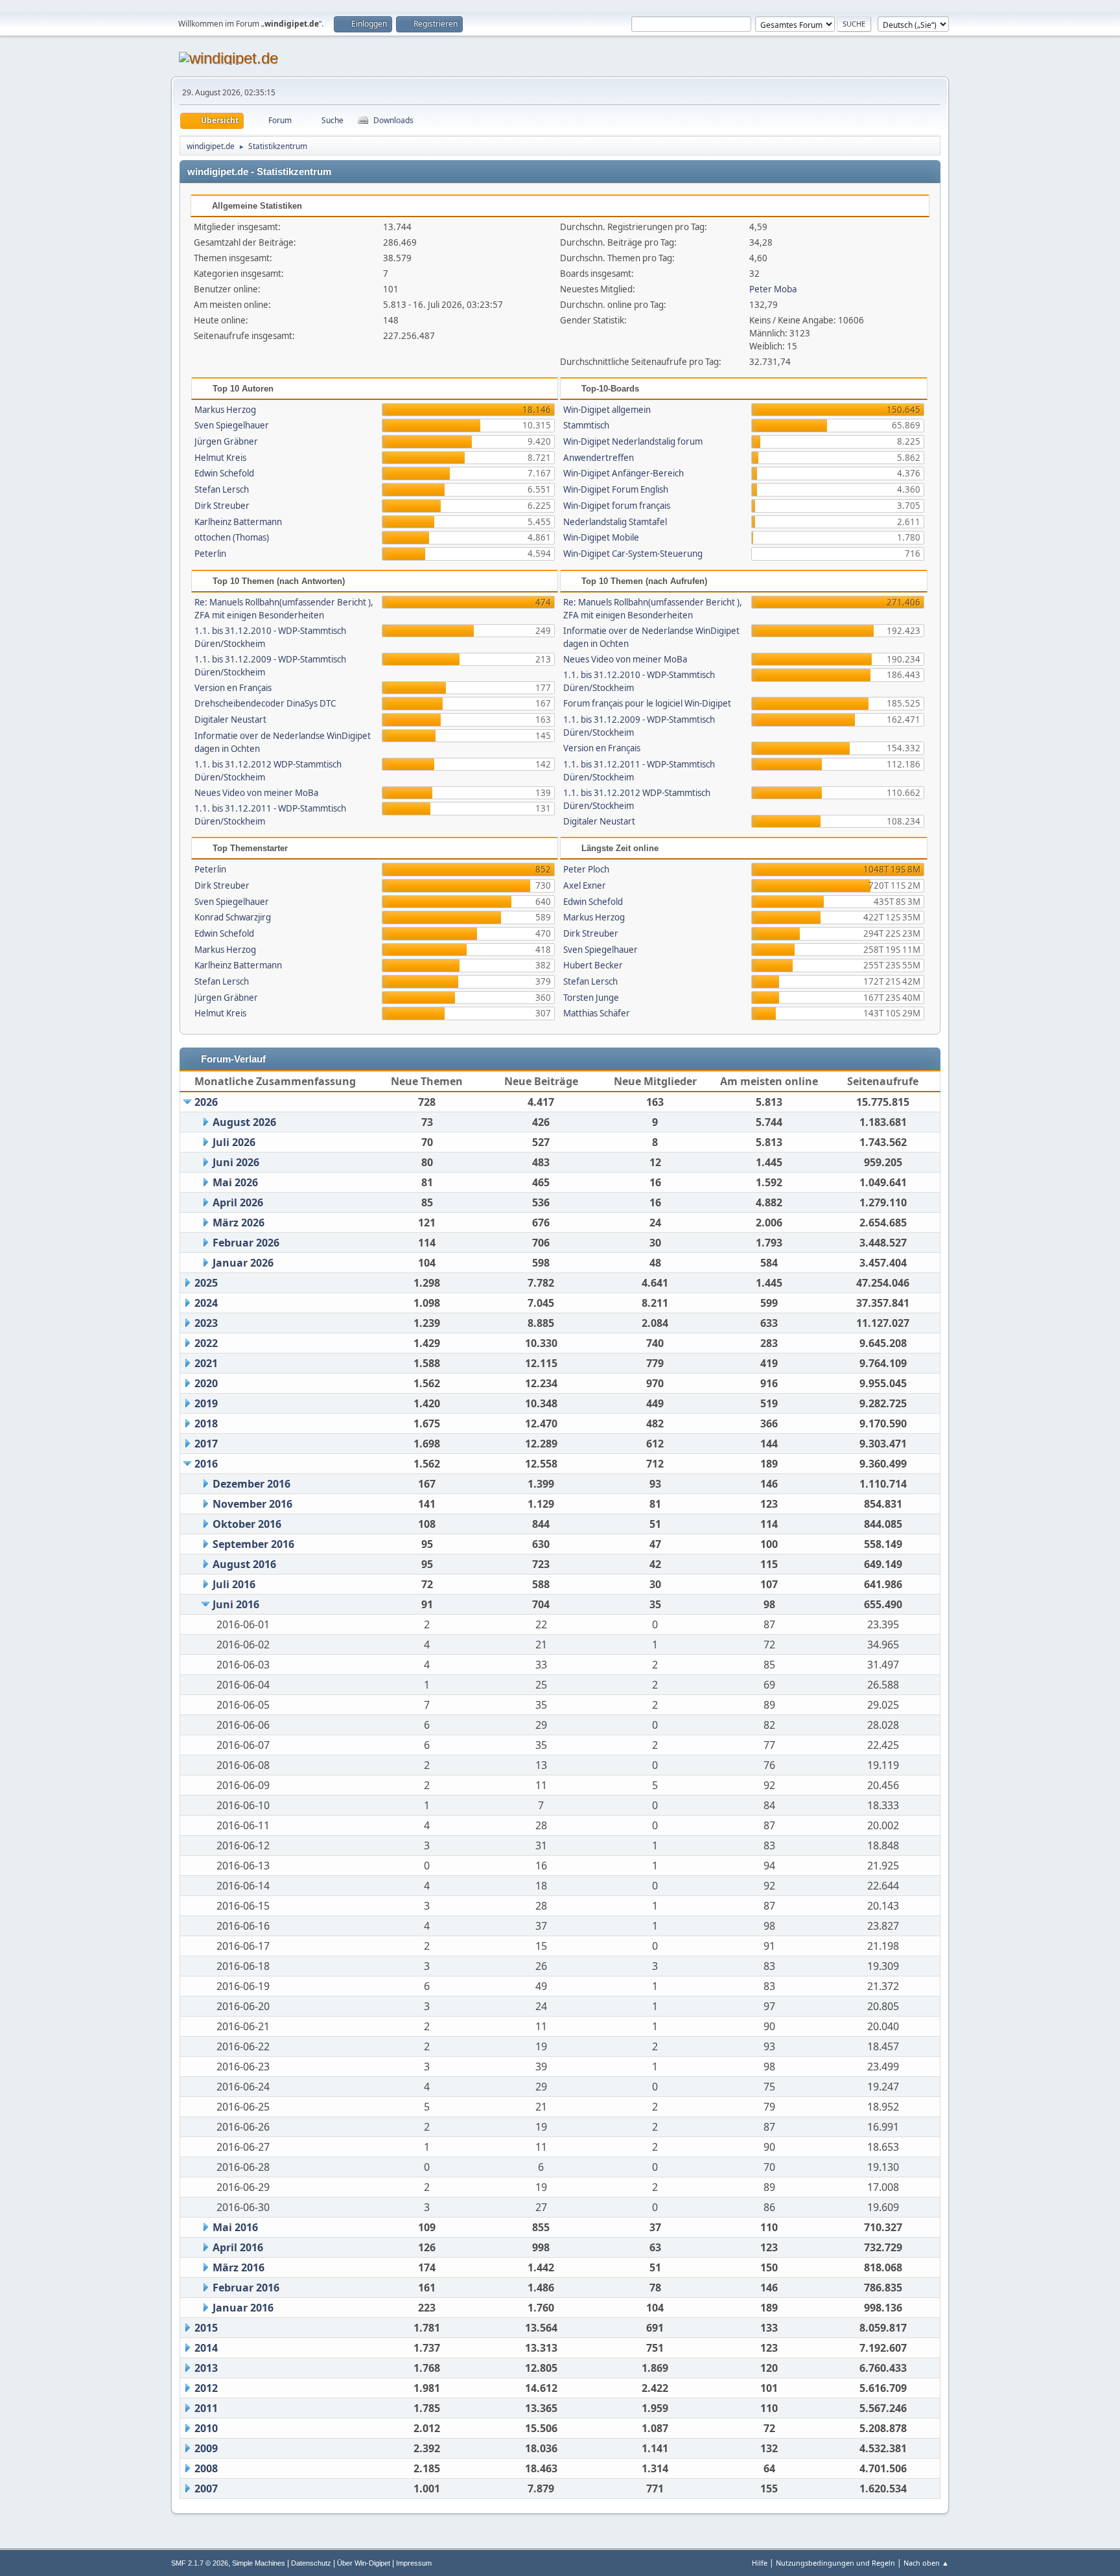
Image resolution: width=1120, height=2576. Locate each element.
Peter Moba (773, 289)
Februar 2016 (246, 2288)
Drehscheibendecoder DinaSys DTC (265, 703)
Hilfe (760, 2563)
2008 (206, 2468)
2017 (206, 1444)
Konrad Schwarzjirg (233, 917)
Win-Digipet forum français (617, 506)
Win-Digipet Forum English (616, 489)
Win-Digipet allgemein (607, 410)
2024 (206, 1303)
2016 (206, 1464)
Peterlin (210, 554)
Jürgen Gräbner (226, 441)
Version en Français (233, 688)
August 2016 (244, 1564)
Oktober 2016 (247, 1524)
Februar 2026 (246, 1243)
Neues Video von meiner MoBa (256, 793)
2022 (206, 1343)
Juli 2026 (234, 1142)
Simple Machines (259, 2563)
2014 (206, 2348)
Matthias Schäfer (597, 1013)
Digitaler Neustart (230, 720)
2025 (206, 1283)
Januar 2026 (243, 1263)
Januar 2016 (243, 2308)
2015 (206, 2328)
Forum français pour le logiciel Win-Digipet (647, 703)
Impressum (414, 2563)
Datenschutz (311, 2563)
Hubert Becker (593, 965)
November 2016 (252, 1504)
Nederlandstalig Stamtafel (615, 522)
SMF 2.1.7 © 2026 (200, 2563)
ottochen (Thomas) (232, 537)
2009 (206, 2448)
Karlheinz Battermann (238, 522)
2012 (206, 2388)
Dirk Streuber (222, 506)
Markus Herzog (225, 410)
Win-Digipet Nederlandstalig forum (633, 441)
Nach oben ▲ (926, 2563)
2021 (206, 1363)
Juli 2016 (234, 1584)
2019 (206, 1403)
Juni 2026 (236, 1162)
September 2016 (253, 1544)
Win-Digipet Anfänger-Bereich (624, 473)
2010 (206, 2428)
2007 (206, 2488)
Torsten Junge (591, 998)
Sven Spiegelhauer (232, 425)
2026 (206, 1102)
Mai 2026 (235, 1182)
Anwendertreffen (599, 458)
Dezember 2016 (251, 1484)
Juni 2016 (236, 1604)
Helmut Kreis (220, 458)
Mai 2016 (235, 2227)
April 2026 (238, 1202)
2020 (206, 1383)
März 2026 (239, 1223)
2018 (206, 1423)
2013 (206, 2368)
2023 (206, 1323)
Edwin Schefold (224, 473)
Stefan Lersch (222, 489)
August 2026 (244, 1122)
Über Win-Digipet (364, 2563)
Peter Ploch (586, 869)
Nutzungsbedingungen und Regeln (835, 2563)
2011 (206, 2408)
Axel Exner (585, 885)
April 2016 (238, 2247)
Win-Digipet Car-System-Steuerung (633, 554)
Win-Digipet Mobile (601, 537)
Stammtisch (586, 425)
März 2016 (239, 2267)
